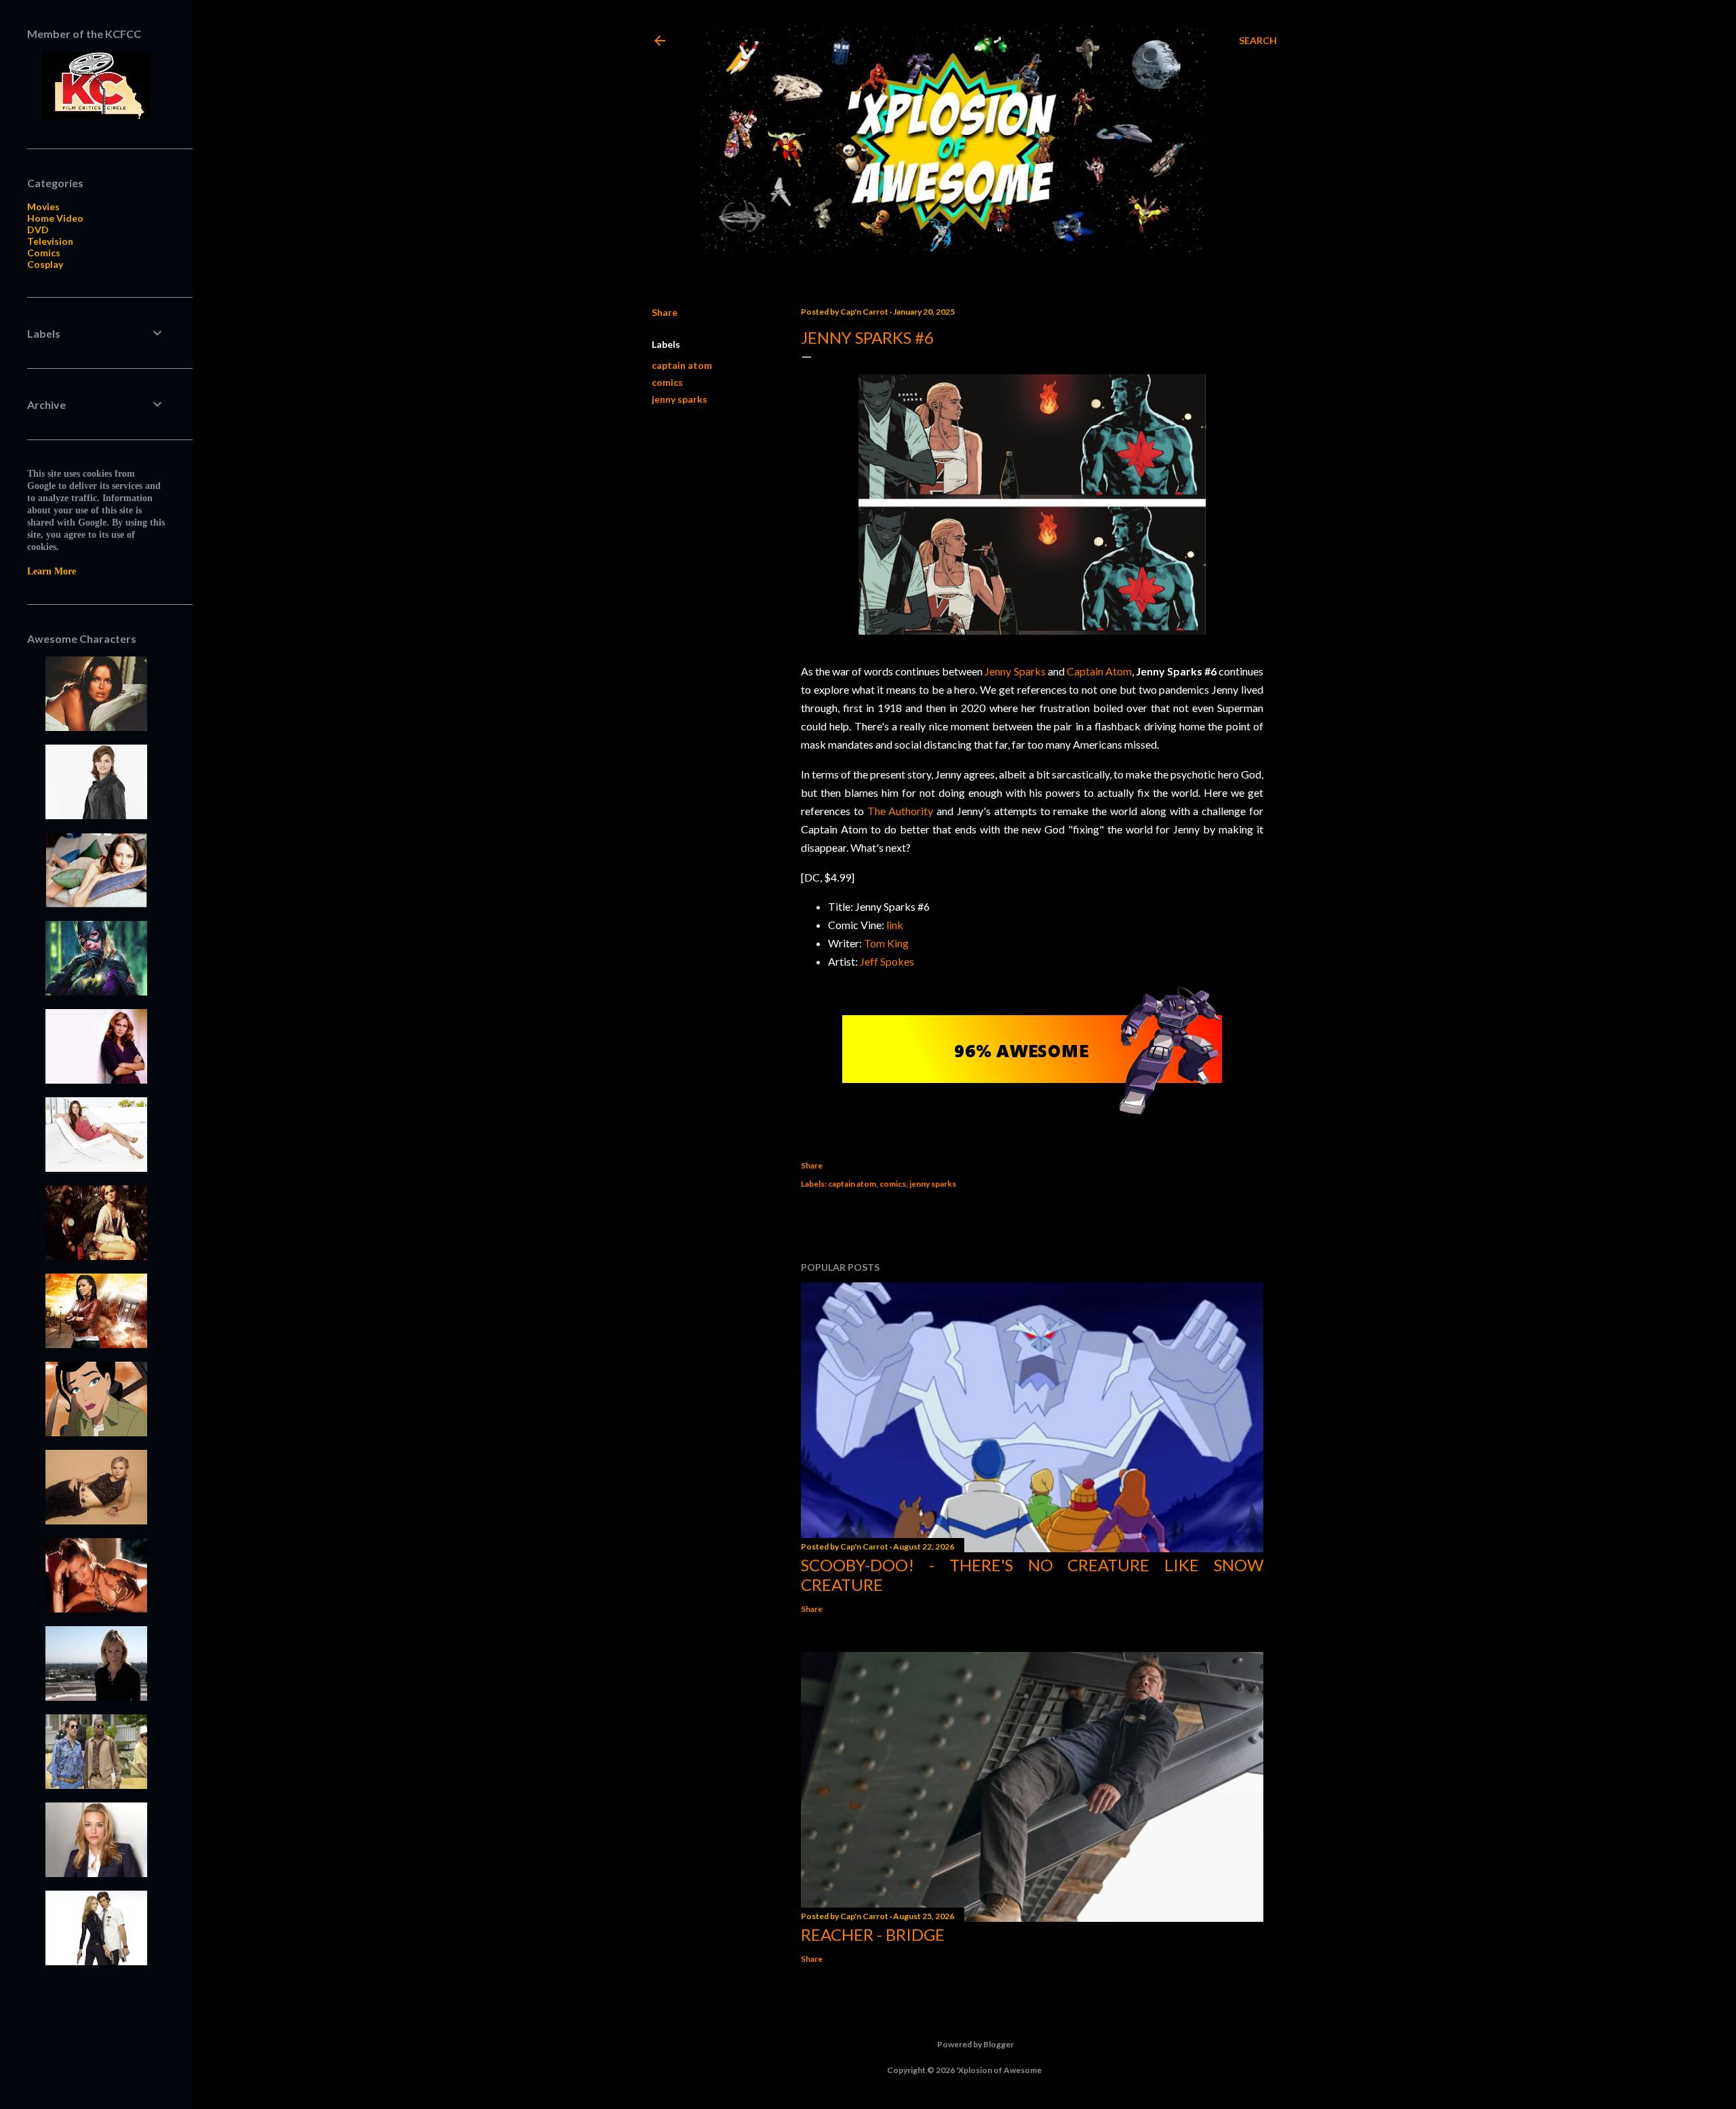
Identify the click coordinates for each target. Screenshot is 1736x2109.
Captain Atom (1099, 671)
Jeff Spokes (887, 961)
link (895, 925)
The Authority (901, 811)
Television (50, 241)
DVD (38, 230)
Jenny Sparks (1015, 671)
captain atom (682, 365)
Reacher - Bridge (873, 1934)
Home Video (55, 218)
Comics (44, 253)
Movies (43, 206)
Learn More (52, 571)
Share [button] (665, 312)
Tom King (886, 943)
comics (667, 382)
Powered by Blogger (975, 2044)
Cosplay (45, 264)
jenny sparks (679, 399)
